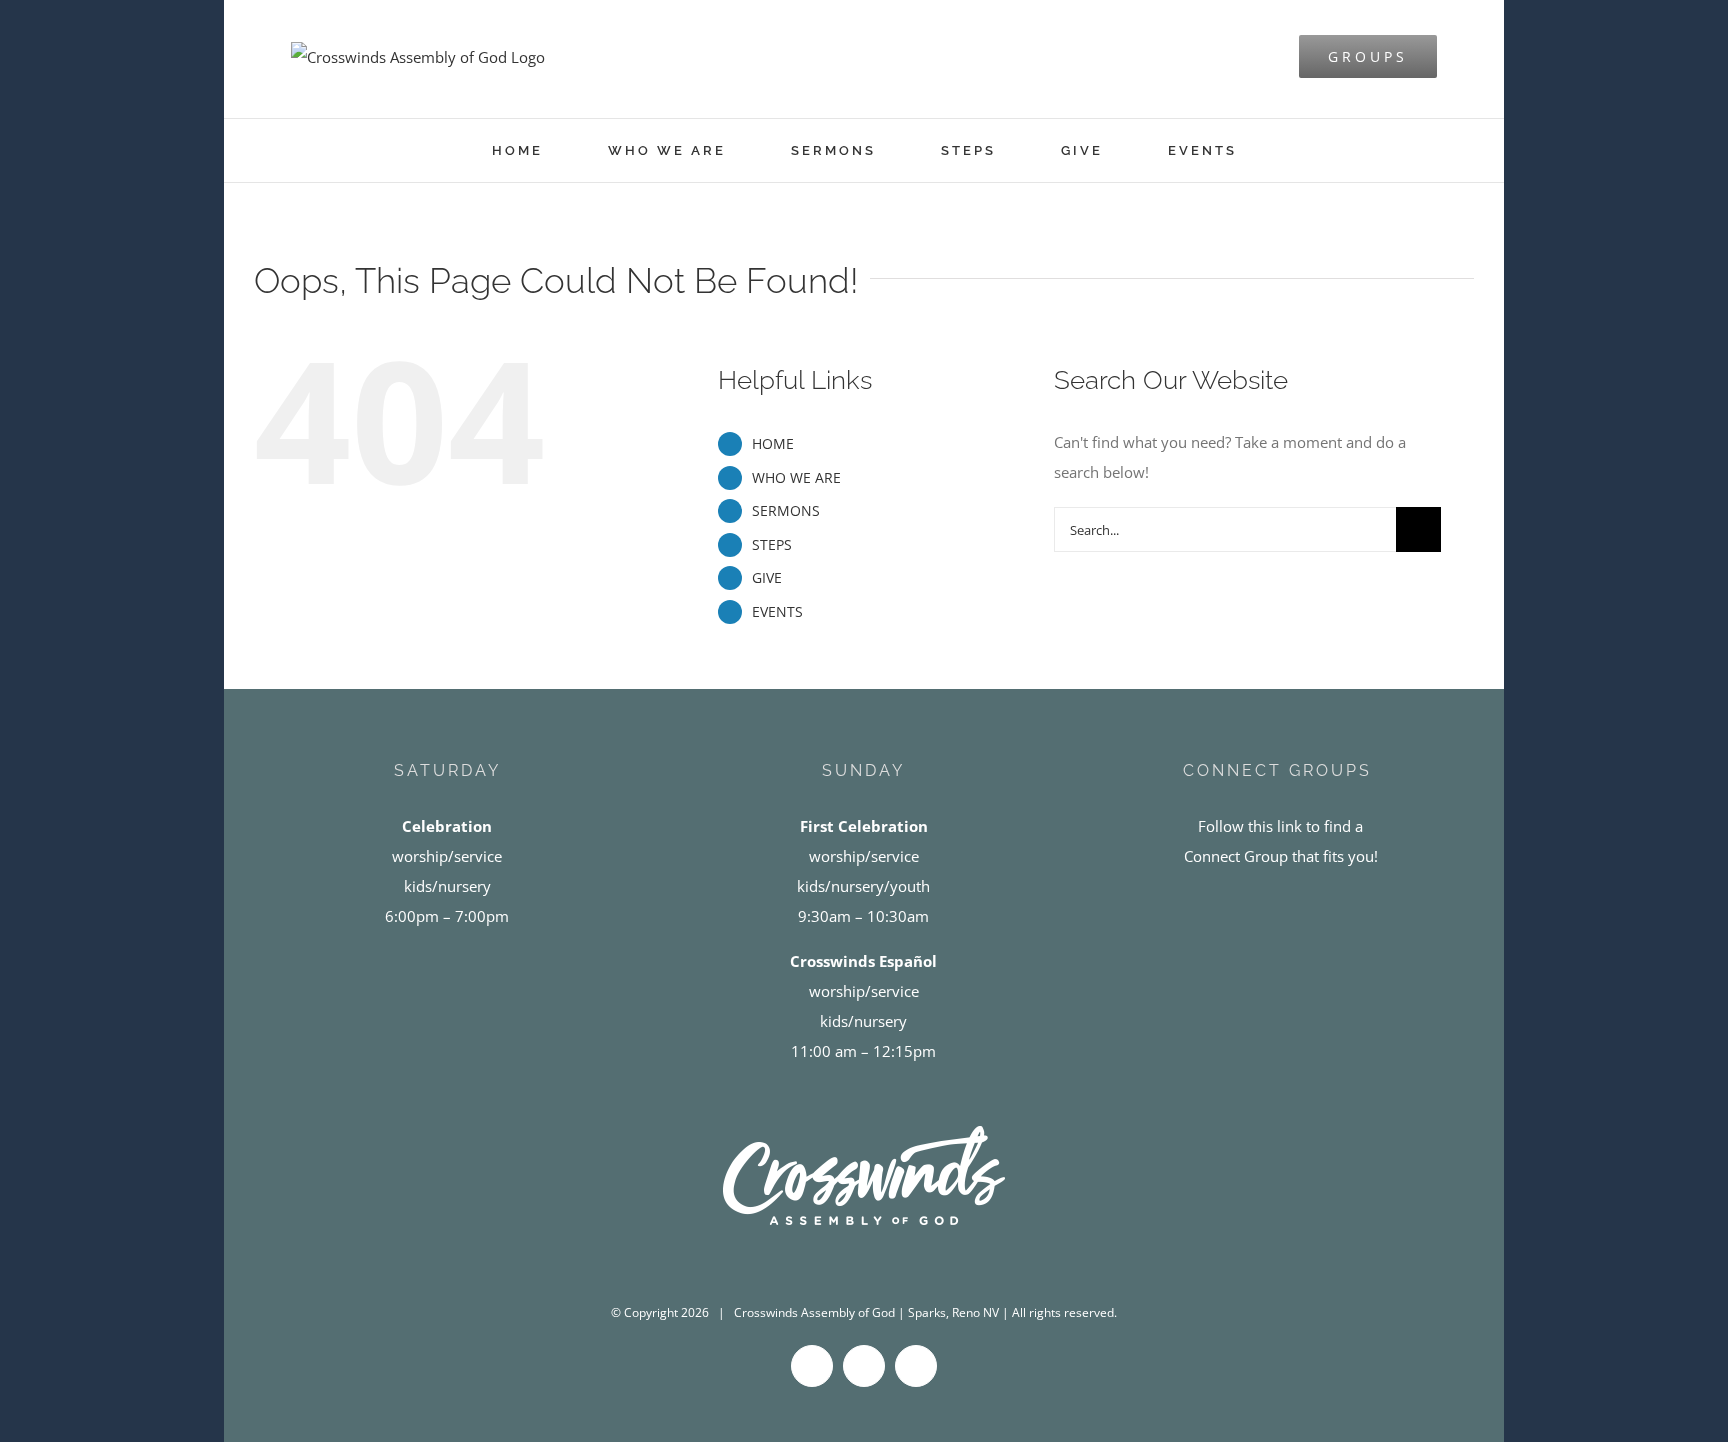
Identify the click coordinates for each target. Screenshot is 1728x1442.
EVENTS (777, 611)
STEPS (772, 544)
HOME (773, 443)
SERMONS (786, 510)
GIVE (767, 577)
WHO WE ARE (796, 477)
